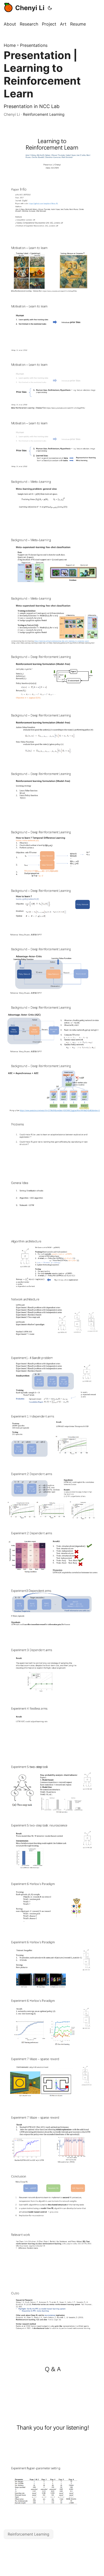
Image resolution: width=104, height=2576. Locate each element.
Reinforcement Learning (44, 114)
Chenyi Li (30, 8)
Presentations (34, 45)
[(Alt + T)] (50, 8)
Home (10, 45)
